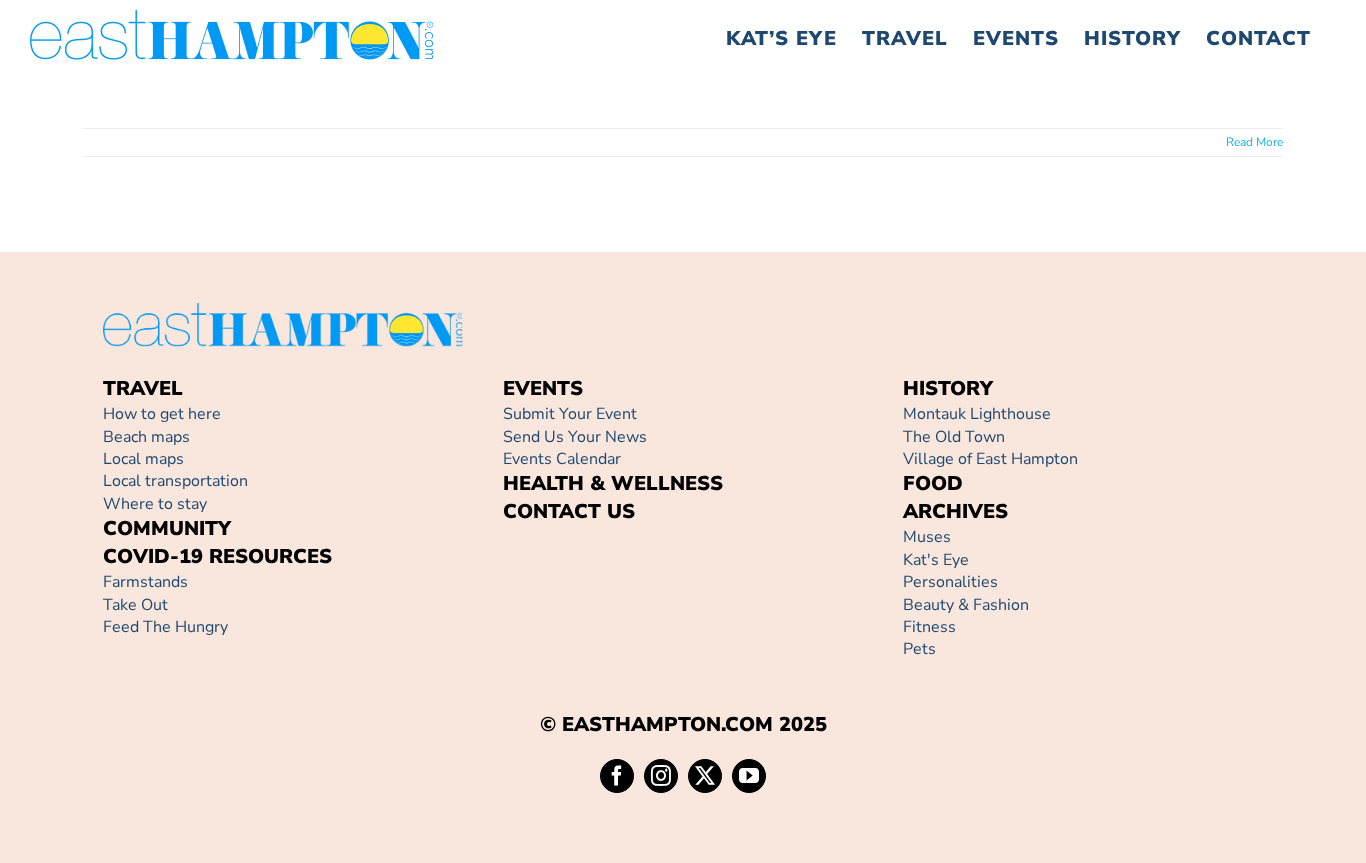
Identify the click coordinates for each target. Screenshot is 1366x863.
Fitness (929, 627)
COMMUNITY (167, 528)
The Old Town (954, 437)
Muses (927, 537)
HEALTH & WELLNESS (613, 483)
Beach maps (146, 437)
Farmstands (145, 582)
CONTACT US (569, 511)
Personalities (950, 582)
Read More (1254, 142)
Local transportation (175, 481)
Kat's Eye (936, 560)
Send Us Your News (575, 437)
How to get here (162, 414)
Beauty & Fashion (966, 605)
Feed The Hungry (165, 627)
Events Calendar (562, 459)
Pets (919, 649)
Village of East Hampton (990, 459)
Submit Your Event (570, 414)
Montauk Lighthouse (977, 414)
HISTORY (948, 388)
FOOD (933, 483)
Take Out (135, 605)
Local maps (143, 459)
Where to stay (155, 504)
